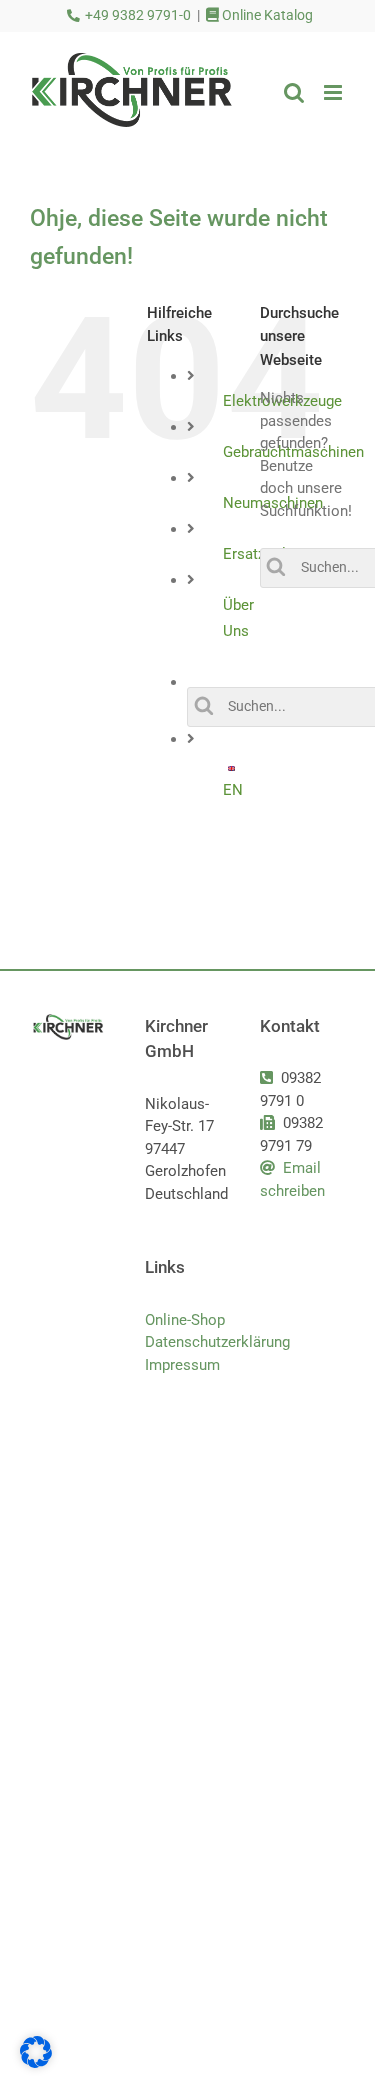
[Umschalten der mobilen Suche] (294, 92)
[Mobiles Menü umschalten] (334, 92)
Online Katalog (266, 15)
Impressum (182, 1365)
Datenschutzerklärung (187, 1342)
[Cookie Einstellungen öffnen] (36, 2063)
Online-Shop (185, 1320)
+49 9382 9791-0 (138, 15)
